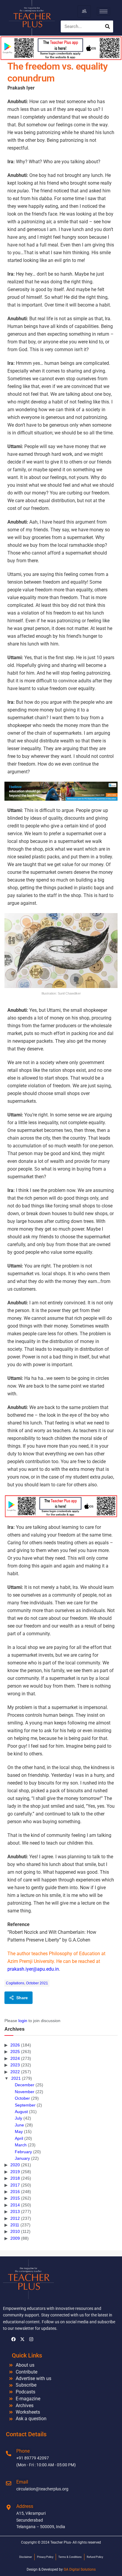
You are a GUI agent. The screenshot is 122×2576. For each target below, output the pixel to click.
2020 (15, 2165)
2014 (15, 2205)
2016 (15, 2192)
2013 (15, 2211)
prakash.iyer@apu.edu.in (33, 1969)
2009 (15, 2238)
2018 (15, 2178)
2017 (15, 2185)
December (25, 2085)
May (19, 2132)
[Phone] (9, 2454)
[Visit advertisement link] (61, 791)
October (22, 2098)
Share (22, 1998)
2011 (15, 2225)
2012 (15, 2218)
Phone (23, 2451)
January (22, 2158)
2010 (15, 2231)
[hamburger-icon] (84, 11)
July (19, 2118)
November (25, 2092)
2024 (15, 2058)
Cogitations (15, 1983)
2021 (16, 2078)
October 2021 (37, 1983)
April (19, 2138)
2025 (15, 2052)
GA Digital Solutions (80, 2569)
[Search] (107, 26)
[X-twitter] (22, 2339)
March (21, 2145)
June (19, 2125)
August (21, 2112)
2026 (15, 2045)
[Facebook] (13, 2339)
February (23, 2152)
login (23, 2021)
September (25, 2105)
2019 (15, 2172)
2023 (15, 2065)
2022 (15, 2072)
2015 (15, 2198)
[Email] (9, 2483)
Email (22, 2482)
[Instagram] (31, 2339)
